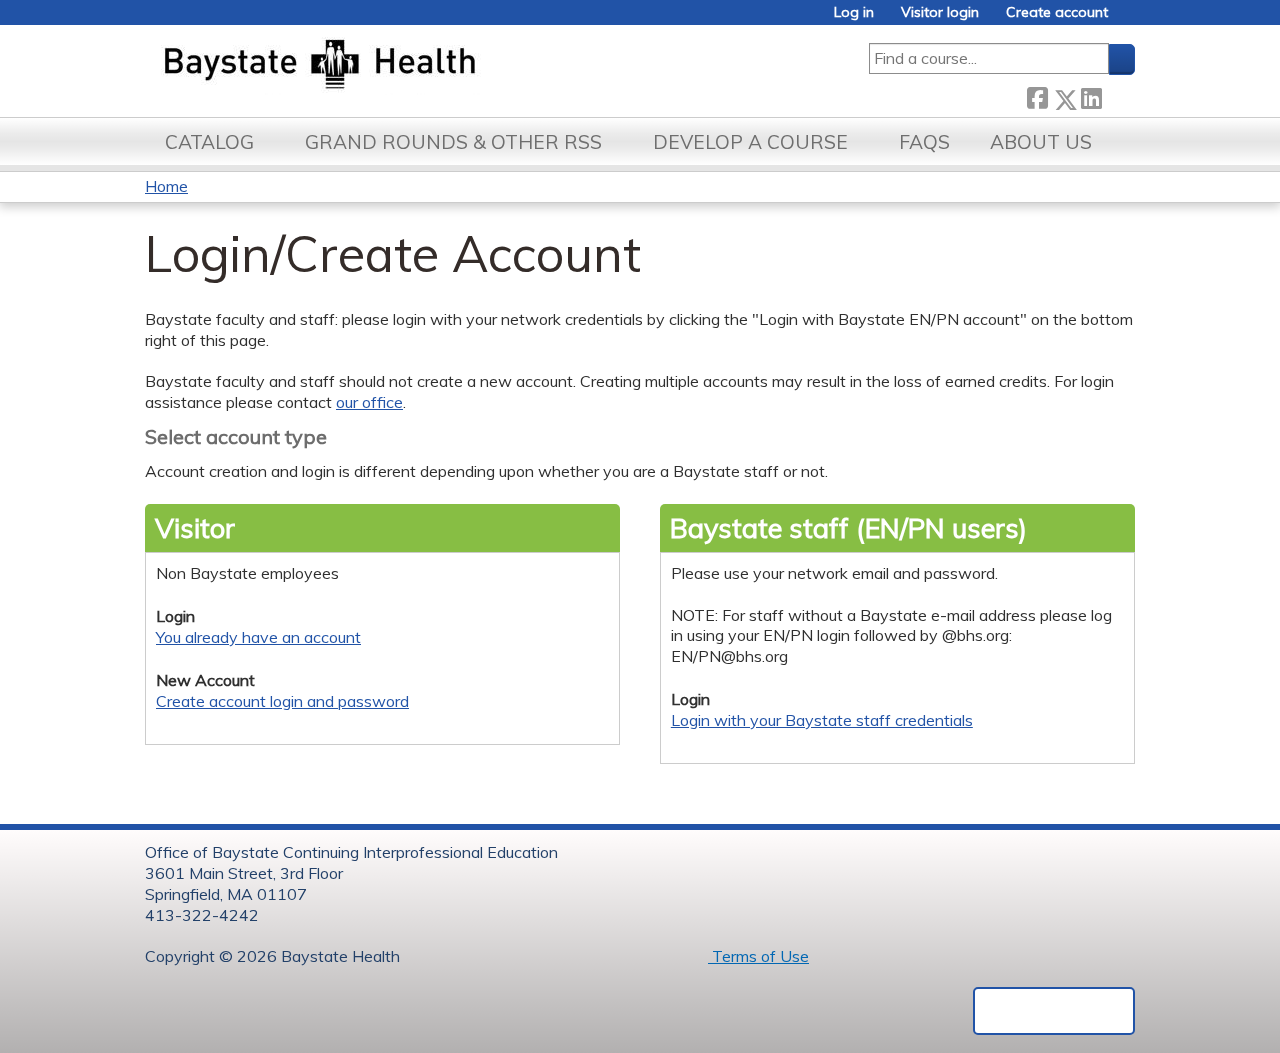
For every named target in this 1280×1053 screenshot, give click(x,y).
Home (166, 186)
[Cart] (1129, 19)
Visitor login (940, 12)
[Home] (413, 66)
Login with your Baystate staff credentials (822, 720)
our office (369, 402)
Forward (1118, 95)
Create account (1057, 12)
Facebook (1037, 95)
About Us (1041, 142)
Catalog (209, 142)
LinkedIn (1091, 95)
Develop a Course (750, 142)
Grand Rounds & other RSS (453, 142)
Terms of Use (758, 956)
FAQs (924, 142)
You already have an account (258, 637)
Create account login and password (282, 701)
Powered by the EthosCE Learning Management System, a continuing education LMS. (1054, 1011)
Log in (854, 12)
